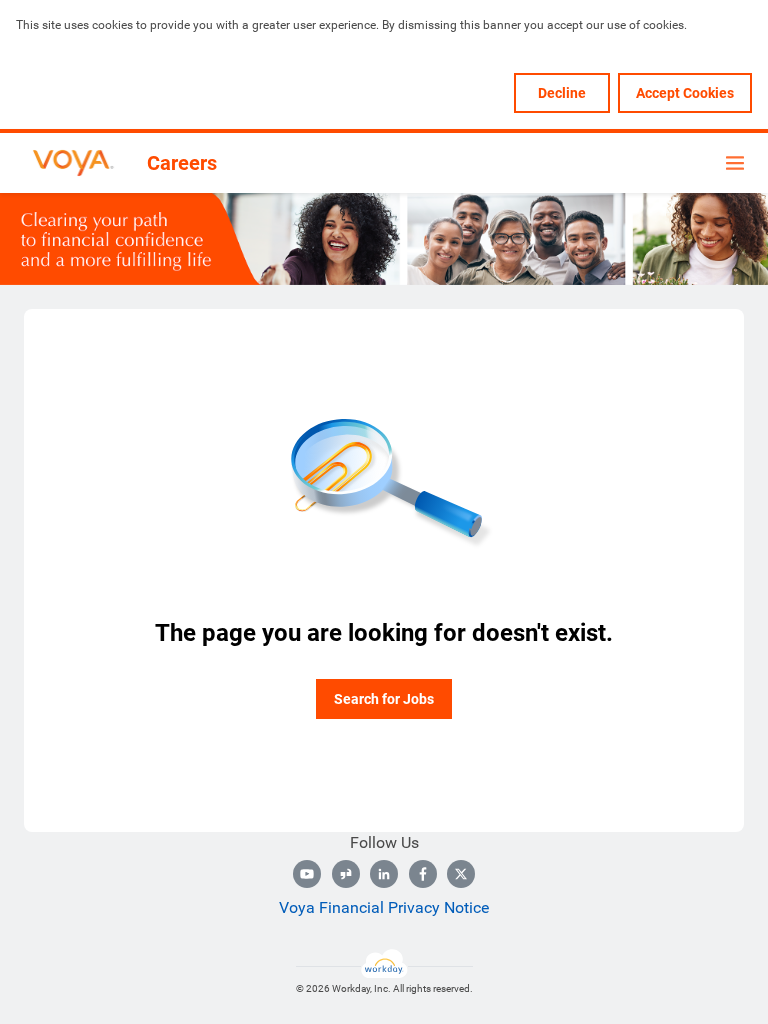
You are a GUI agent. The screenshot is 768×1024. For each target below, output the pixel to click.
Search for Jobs (384, 699)
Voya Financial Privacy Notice (384, 907)
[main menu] (735, 163)
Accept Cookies (685, 93)
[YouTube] (307, 874)
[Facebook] (423, 874)
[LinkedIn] (384, 874)
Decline (562, 93)
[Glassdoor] (346, 874)
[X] (461, 874)
